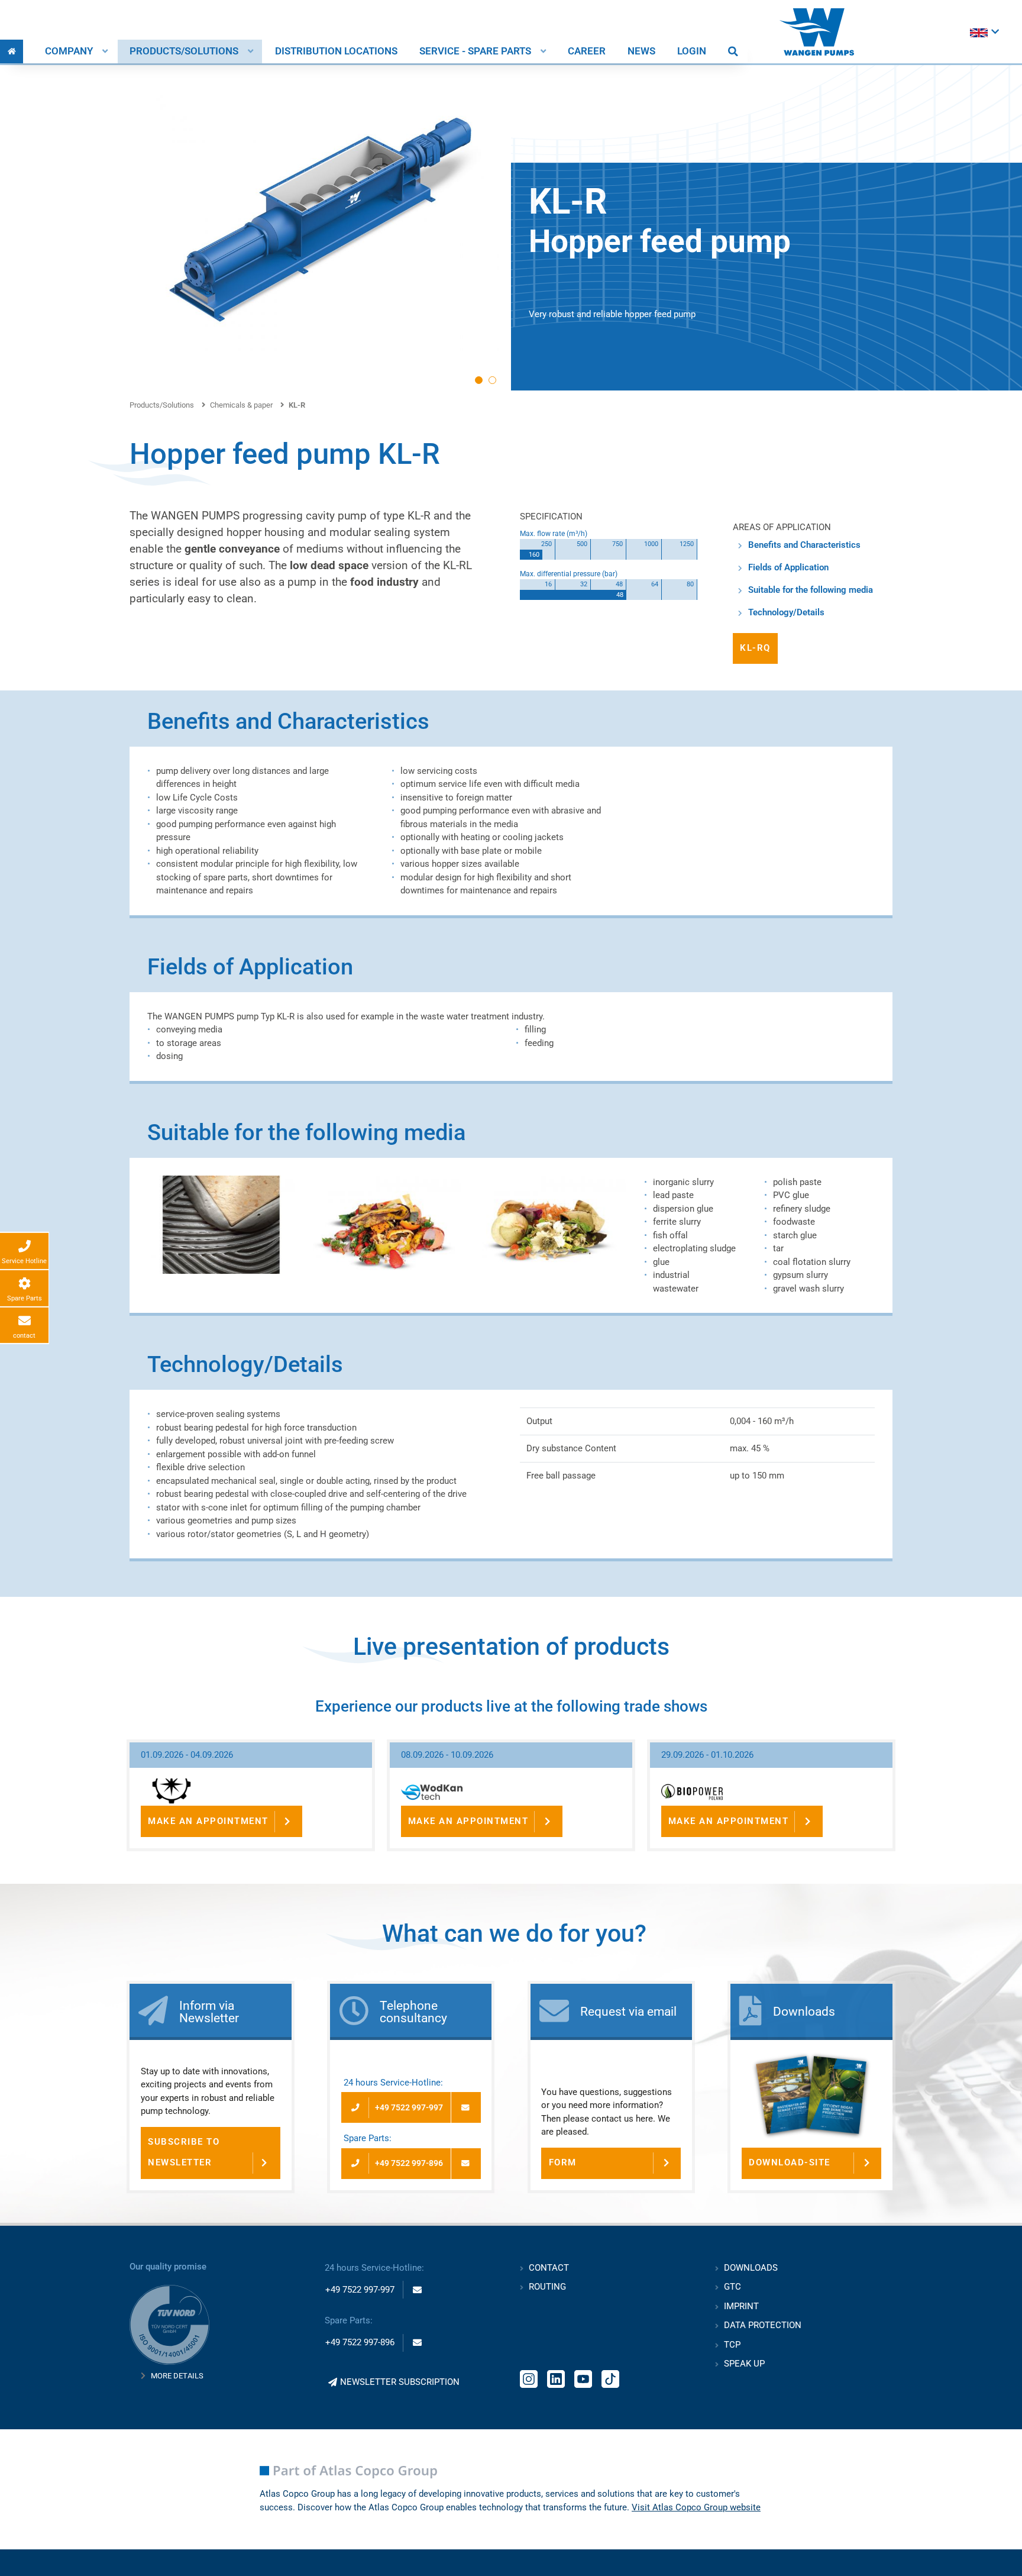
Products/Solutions (184, 51)
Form (563, 2162)
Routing (547, 2287)
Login (692, 51)
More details (177, 2376)
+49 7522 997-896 (409, 2163)
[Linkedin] (556, 2378)
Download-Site (790, 2162)
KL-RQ (755, 648)
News (641, 51)
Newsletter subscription (400, 2382)
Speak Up (744, 2364)
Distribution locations (336, 51)
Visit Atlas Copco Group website (696, 2507)
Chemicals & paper (241, 405)
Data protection (763, 2325)
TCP (732, 2345)
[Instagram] (529, 2378)
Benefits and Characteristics (804, 545)
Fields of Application (788, 567)
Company (69, 51)
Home (12, 51)
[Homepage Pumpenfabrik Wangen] (817, 32)
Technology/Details (786, 612)
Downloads (751, 2268)
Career (587, 51)
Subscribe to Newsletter (184, 2152)
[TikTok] (610, 2378)
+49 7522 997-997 (409, 2107)
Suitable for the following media (811, 590)
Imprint (741, 2306)
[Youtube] (583, 2378)
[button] (479, 380)
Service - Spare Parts (475, 51)
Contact (549, 2268)
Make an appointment (208, 1821)
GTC (732, 2287)
